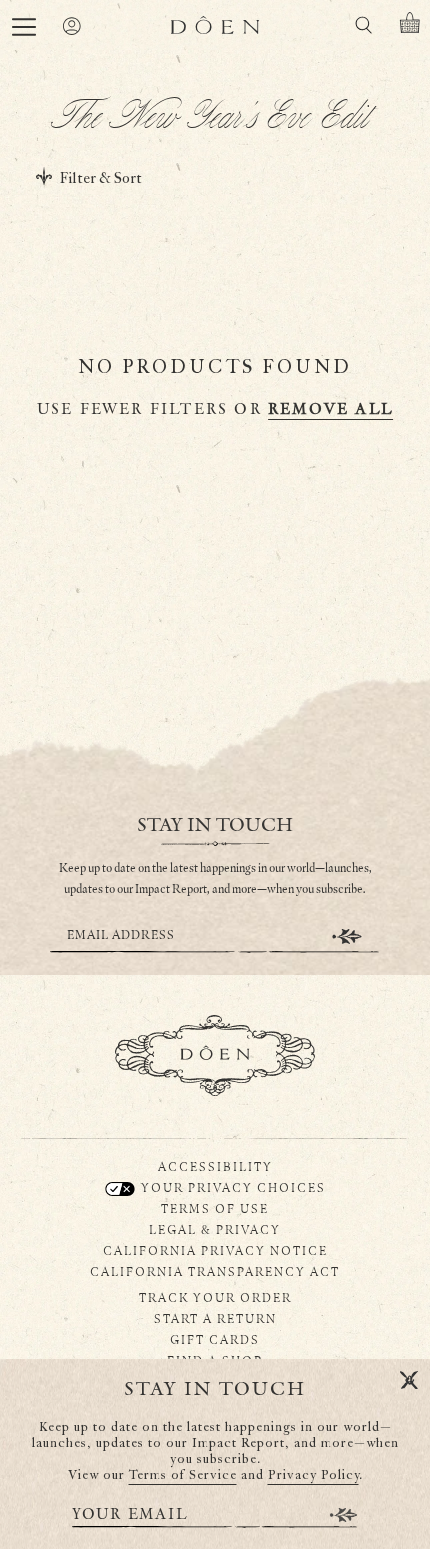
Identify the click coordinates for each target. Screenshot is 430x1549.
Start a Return (215, 1318)
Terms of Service (183, 1475)
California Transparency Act (215, 1271)
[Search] (363, 28)
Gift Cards (215, 1339)
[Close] (409, 1381)
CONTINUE (347, 936)
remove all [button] (330, 409)
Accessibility (215, 1166)
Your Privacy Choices (231, 1187)
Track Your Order (215, 1297)
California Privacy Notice (215, 1250)
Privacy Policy (313, 1475)
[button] (24, 27)
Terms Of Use (215, 1208)
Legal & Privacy (215, 1229)
